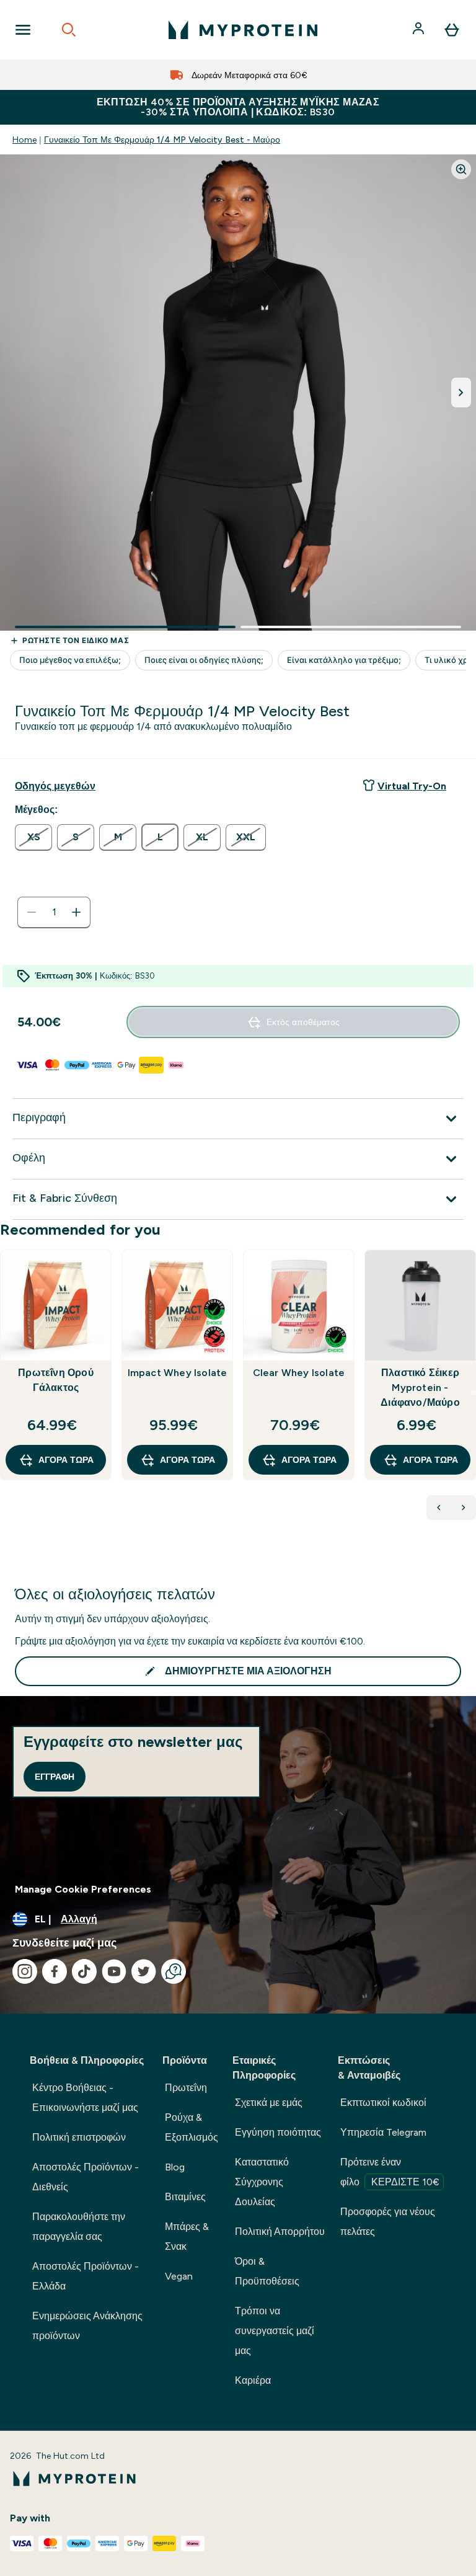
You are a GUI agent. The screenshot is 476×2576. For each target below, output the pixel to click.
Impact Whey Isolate (178, 1373)
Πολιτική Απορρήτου (280, 2232)
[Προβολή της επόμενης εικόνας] (461, 393)
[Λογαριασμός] (420, 30)
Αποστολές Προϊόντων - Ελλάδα (86, 2276)
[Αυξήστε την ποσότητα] (76, 912)
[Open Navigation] (23, 30)
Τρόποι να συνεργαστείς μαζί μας (275, 2331)
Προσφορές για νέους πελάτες (388, 2222)
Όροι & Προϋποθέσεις (267, 2271)
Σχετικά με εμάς (269, 2103)
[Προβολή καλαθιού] (452, 30)
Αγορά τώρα (66, 1460)
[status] (54, 912)
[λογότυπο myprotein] (243, 30)
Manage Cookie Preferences (83, 1889)
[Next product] (464, 1508)
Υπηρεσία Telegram (383, 2132)
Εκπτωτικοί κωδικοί (383, 2103)
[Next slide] (474, 1392)
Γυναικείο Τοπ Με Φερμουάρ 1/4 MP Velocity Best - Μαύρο (162, 140)
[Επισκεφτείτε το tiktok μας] (84, 1971)
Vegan (179, 2276)
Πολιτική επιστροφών (79, 2137)
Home (24, 140)
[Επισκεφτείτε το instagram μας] (25, 1971)
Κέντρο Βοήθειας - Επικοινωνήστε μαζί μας (85, 2098)
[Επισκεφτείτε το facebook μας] (55, 1971)
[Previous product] (439, 1508)
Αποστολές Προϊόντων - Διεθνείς (86, 2177)
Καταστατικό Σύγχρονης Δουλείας (262, 2182)
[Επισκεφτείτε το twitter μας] (144, 1971)
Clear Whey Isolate (299, 1373)
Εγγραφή (55, 1777)
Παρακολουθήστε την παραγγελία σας (79, 2227)
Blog (175, 2167)
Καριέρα (253, 2380)
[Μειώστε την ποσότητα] (32, 912)
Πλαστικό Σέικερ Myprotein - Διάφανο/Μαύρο (420, 1388)
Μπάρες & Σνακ (187, 2236)
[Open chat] (174, 1971)
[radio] (33, 837)
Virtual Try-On (412, 786)
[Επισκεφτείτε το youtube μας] (114, 1971)
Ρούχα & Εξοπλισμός (192, 2127)
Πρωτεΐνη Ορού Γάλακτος (56, 1380)
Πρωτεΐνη (186, 2088)
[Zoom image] (461, 169)
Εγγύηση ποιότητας (278, 2132)
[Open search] (69, 30)
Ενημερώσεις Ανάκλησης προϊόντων (87, 2326)
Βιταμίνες (185, 2197)
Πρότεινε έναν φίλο (390, 2172)
